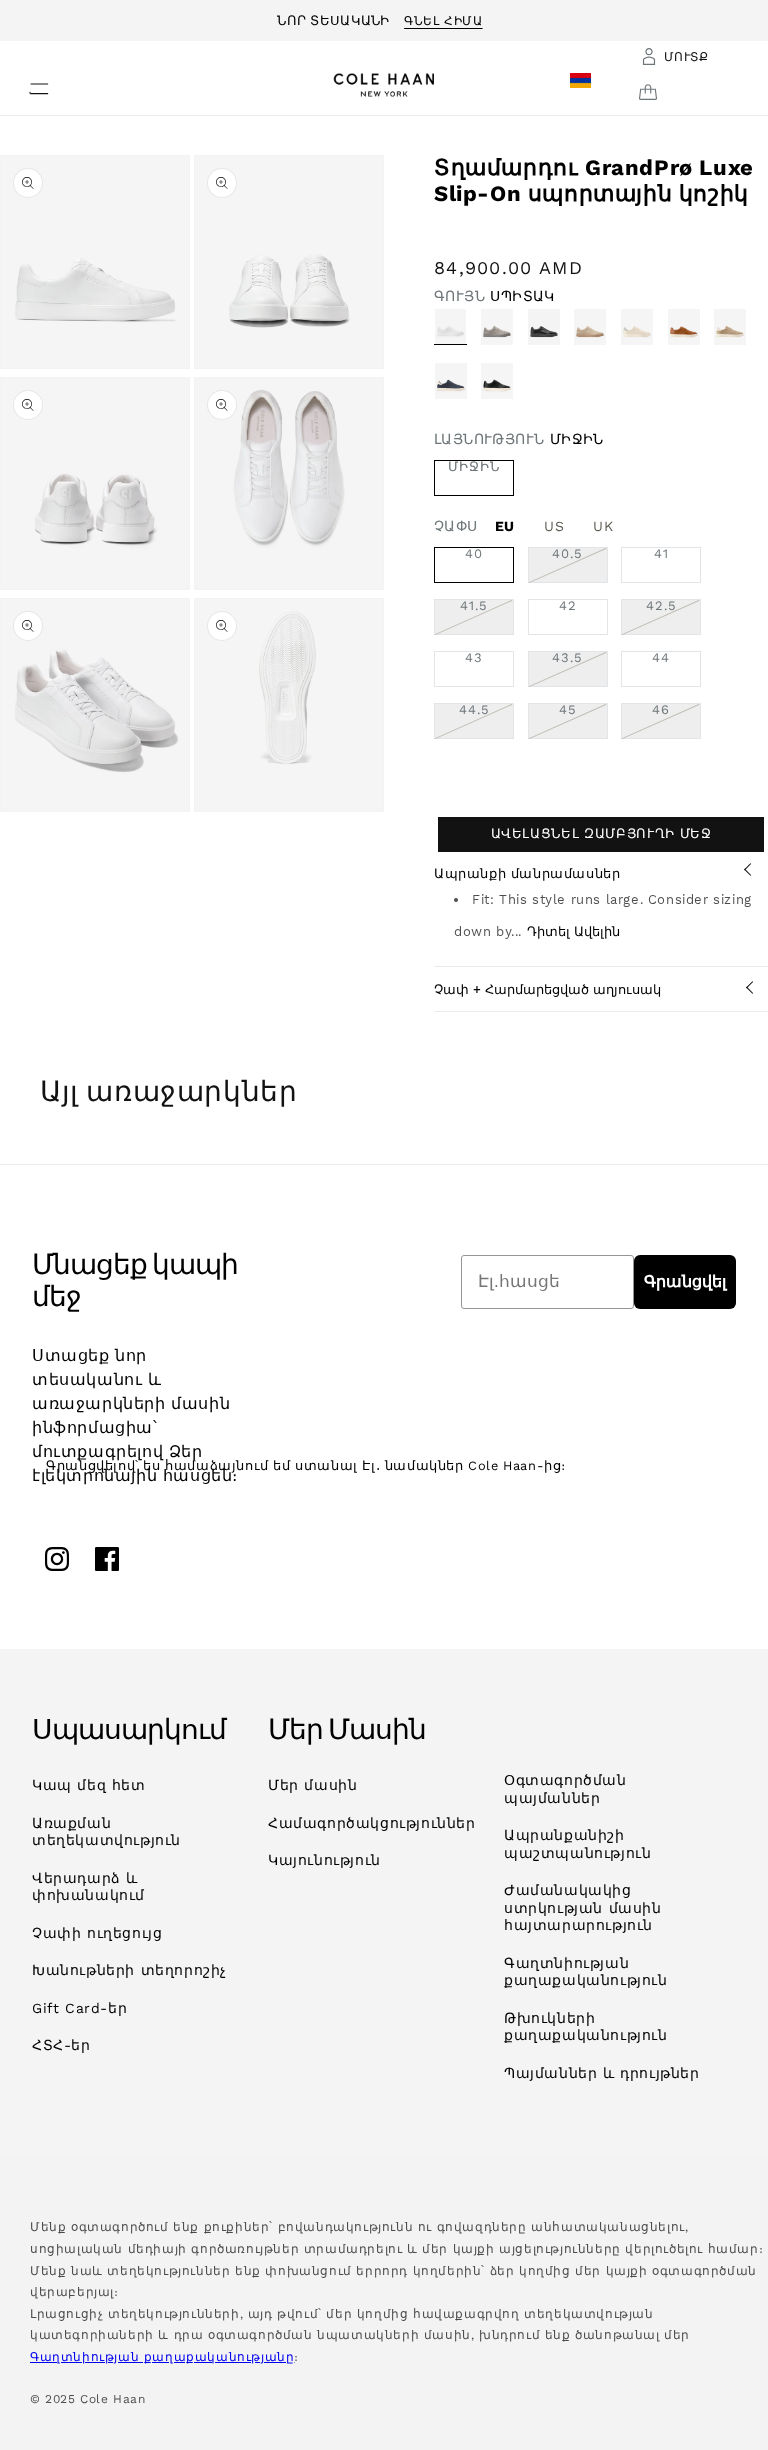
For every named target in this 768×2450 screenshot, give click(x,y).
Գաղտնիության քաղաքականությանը (162, 2357)
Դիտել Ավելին (573, 931)
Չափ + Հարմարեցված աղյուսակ (547, 989)
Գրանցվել (685, 1281)
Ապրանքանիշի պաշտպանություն (577, 1844)
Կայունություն (324, 1860)
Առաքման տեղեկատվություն (106, 1832)
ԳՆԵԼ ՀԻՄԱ (443, 18)
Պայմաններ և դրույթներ (602, 2073)
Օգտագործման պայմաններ (565, 1789)
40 (474, 554)
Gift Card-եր (79, 2008)
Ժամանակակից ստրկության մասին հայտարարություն (583, 1907)
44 (661, 658)
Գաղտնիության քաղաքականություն (586, 1972)
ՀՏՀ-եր (61, 2045)
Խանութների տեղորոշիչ (129, 1970)
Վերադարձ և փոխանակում (88, 1887)
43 (474, 658)
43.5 (580, 669)
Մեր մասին (312, 1785)
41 (661, 554)
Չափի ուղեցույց (97, 1933)
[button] (27, 83)
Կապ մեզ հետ (89, 1785)
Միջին (474, 467)
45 (583, 721)
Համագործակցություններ (372, 1823)
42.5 (673, 617)
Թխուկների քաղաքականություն (586, 2027)
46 (676, 721)
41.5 (487, 617)
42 (568, 606)
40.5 (580, 565)
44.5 (486, 721)
